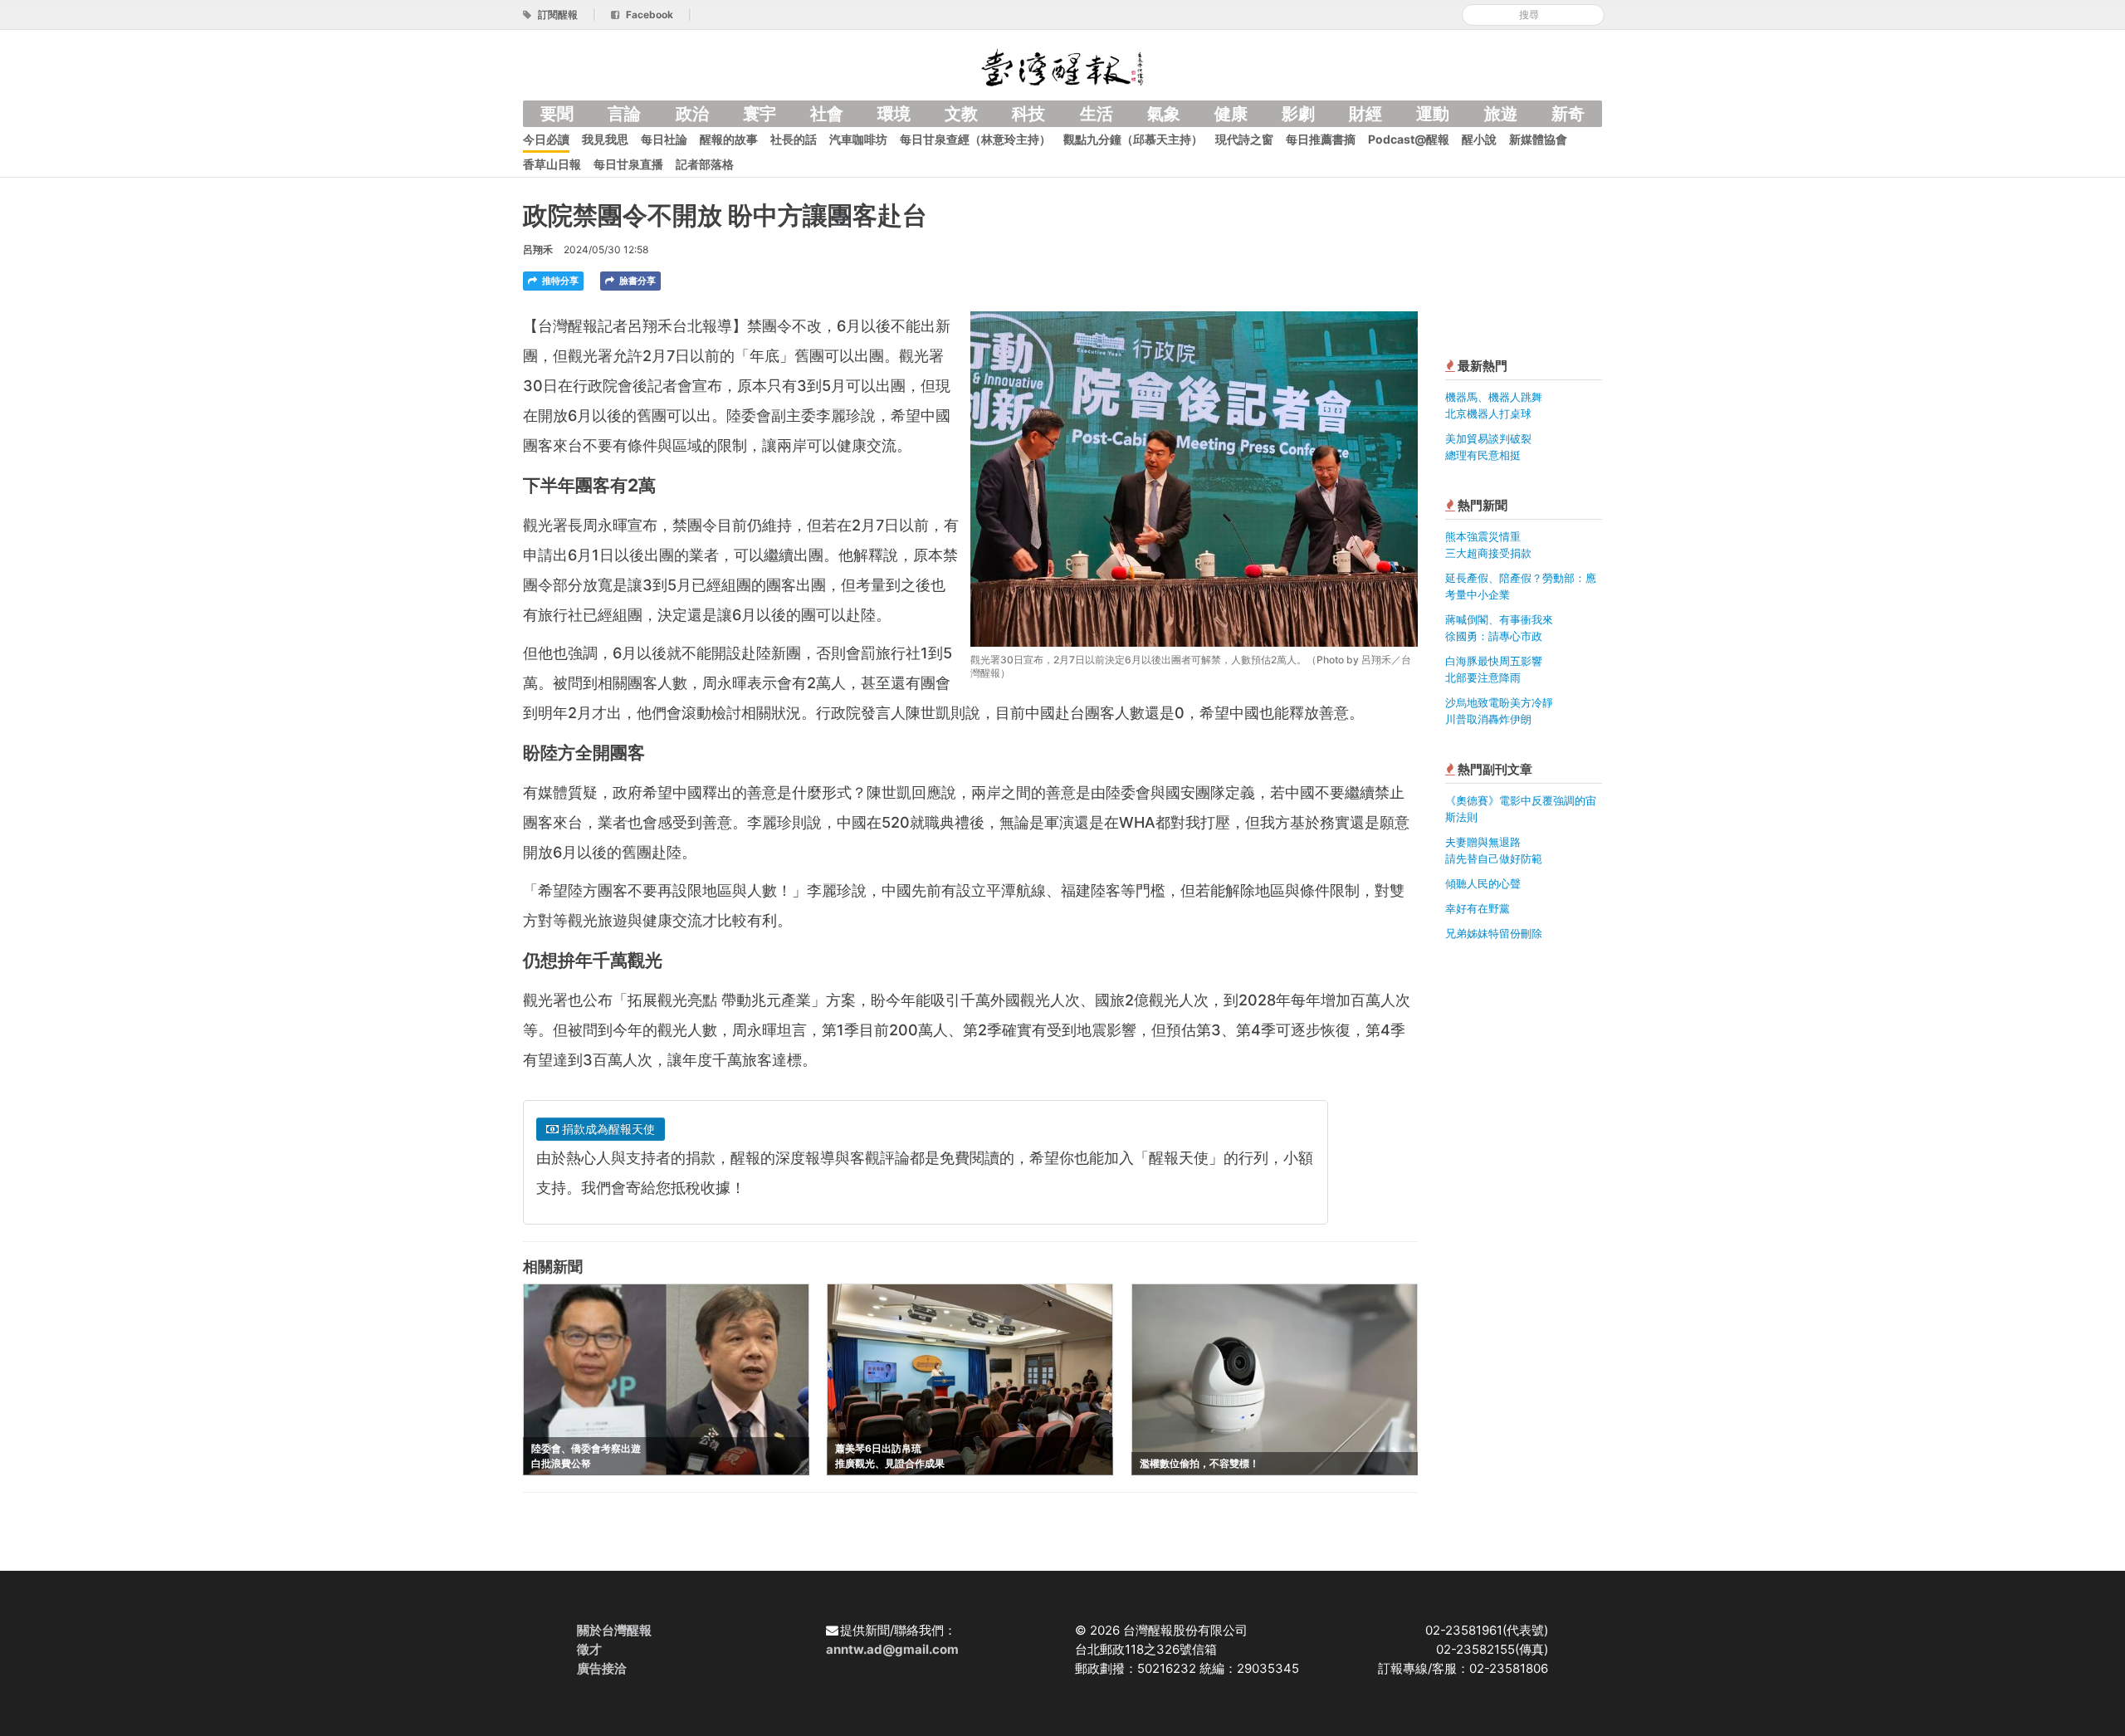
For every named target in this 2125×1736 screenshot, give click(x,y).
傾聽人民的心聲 (1483, 883)
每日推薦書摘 (1321, 139)
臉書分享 (636, 281)
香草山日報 (552, 164)
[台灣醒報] (1062, 66)
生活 (1097, 114)
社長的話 (794, 139)
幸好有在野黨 (1478, 908)
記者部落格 (705, 164)
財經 (1365, 114)
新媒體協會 (1538, 139)
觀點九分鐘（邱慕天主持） (1133, 139)
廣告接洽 (602, 1668)
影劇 (1298, 114)
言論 (624, 114)
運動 (1433, 114)
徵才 (589, 1649)
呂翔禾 (538, 249)
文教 (961, 114)
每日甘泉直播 (628, 164)
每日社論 (664, 139)
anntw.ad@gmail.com (892, 1649)
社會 (827, 114)
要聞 (557, 114)
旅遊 (1501, 114)
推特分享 (559, 281)
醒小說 (1479, 139)
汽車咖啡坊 (858, 139)
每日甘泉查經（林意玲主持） (975, 139)
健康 (1231, 114)
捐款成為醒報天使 (607, 1129)
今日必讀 (546, 139)
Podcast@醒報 (1409, 139)
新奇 (1568, 114)
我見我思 (605, 139)
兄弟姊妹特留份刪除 (1494, 933)
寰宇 (760, 114)
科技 (1028, 114)
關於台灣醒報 (614, 1630)
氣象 (1164, 114)
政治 (692, 114)
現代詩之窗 (1244, 139)
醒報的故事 (729, 139)
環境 (894, 114)
